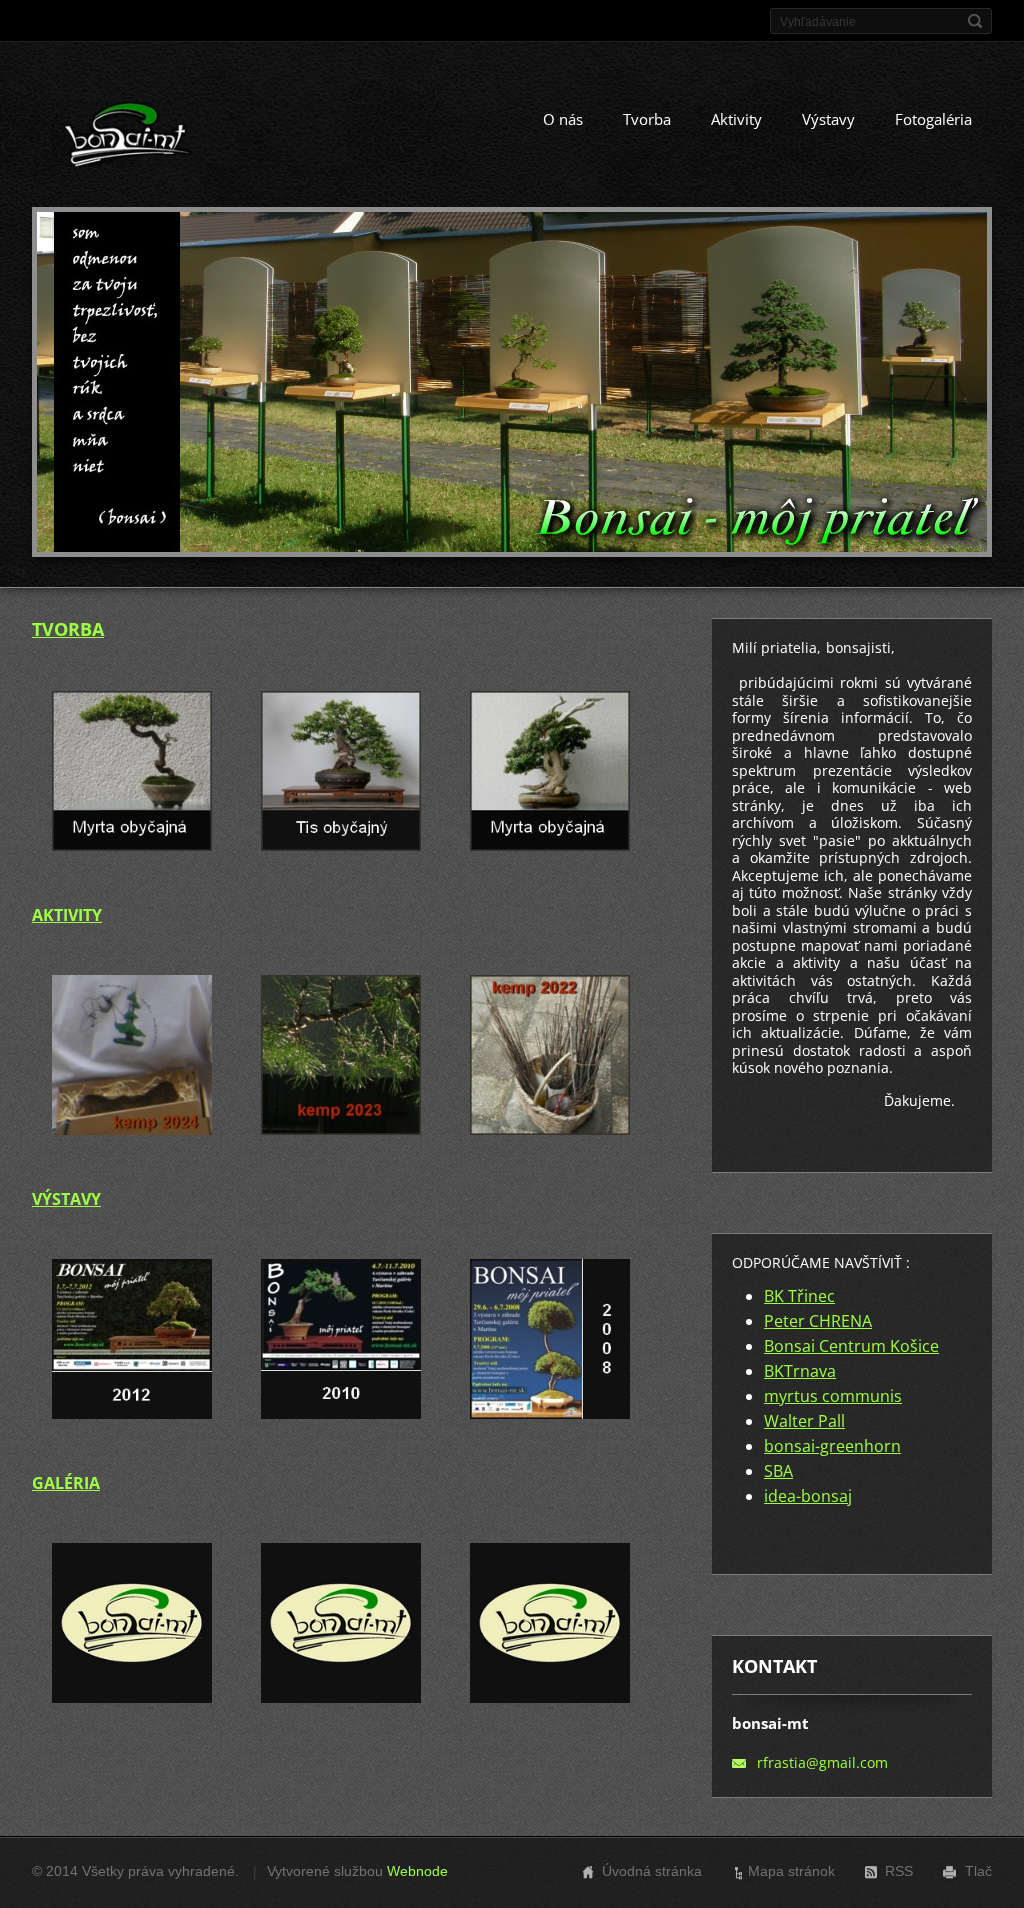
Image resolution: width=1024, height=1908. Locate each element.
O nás (563, 119)
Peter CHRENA (818, 1321)
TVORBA (68, 629)
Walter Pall (804, 1421)
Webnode (417, 1871)
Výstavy (828, 119)
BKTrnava (800, 1371)
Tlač (978, 1871)
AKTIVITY (67, 915)
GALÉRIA (66, 1483)
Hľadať (975, 21)
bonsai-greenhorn (832, 1446)
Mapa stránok (791, 1871)
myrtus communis (833, 1396)
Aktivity (736, 119)
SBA (778, 1471)
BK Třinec (799, 1296)
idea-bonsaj (808, 1496)
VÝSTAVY (66, 1199)
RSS (899, 1871)
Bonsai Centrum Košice (851, 1346)
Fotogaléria (933, 119)
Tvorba (647, 119)
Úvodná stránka (652, 1871)
